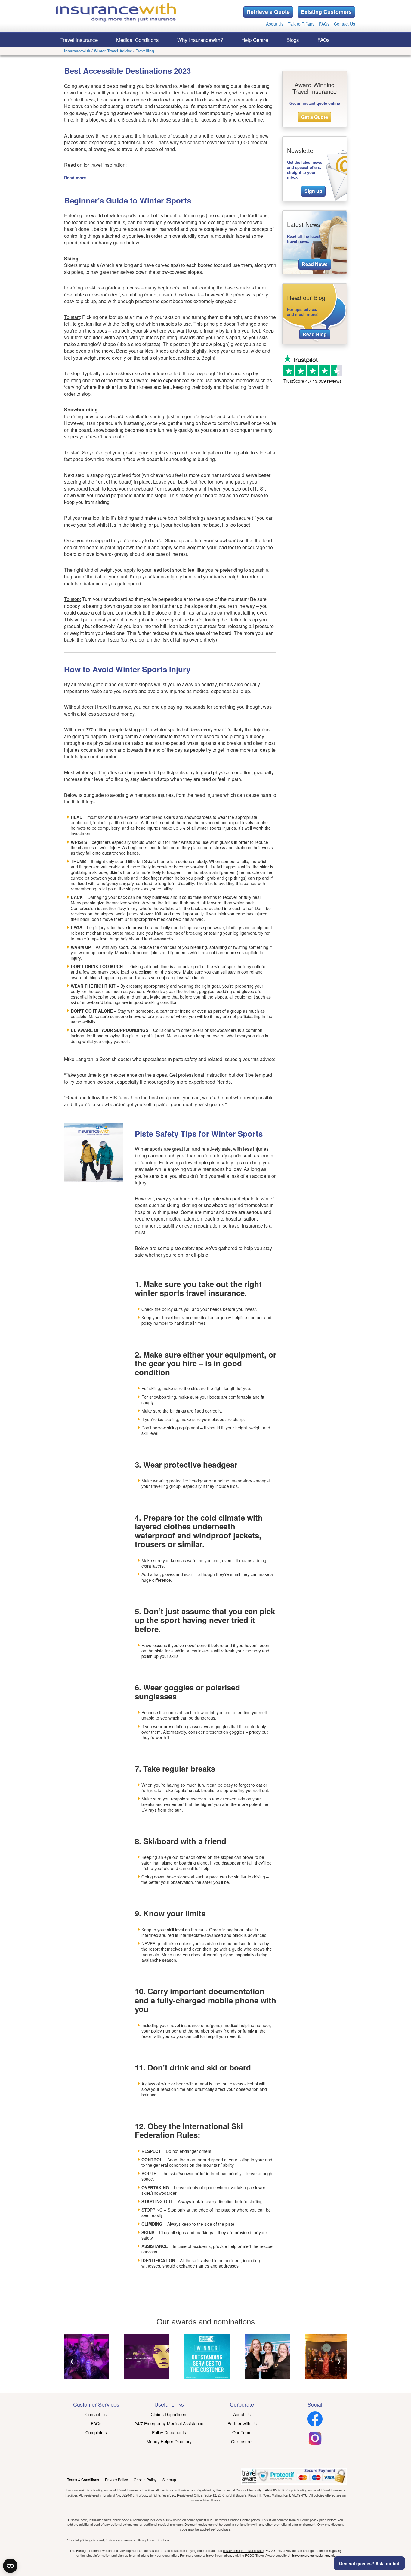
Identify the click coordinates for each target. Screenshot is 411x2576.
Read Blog (315, 334)
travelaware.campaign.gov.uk (314, 2555)
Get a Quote (315, 117)
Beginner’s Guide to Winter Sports (128, 200)
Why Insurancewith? (200, 40)
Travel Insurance (79, 40)
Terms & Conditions (83, 2480)
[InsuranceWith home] (116, 12)
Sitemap (169, 2480)
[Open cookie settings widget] (10, 2566)
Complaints (96, 2432)
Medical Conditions (138, 40)
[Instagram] (315, 2444)
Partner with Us (242, 2423)
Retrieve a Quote (268, 12)
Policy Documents (169, 2432)
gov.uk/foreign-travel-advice (243, 2550)
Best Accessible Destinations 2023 (127, 71)
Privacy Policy (116, 2480)
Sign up (313, 191)
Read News (315, 264)
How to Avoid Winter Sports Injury (127, 669)
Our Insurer (242, 2441)
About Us (275, 24)
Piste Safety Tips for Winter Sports (199, 1133)
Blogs (293, 40)
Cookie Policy (145, 2480)
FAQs (324, 24)
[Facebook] (315, 2425)
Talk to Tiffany (301, 24)
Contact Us (345, 24)
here (167, 2540)
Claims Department (169, 2414)
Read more (75, 178)
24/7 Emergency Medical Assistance (169, 2423)
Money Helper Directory (169, 2441)
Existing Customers (326, 12)
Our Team (242, 2432)
